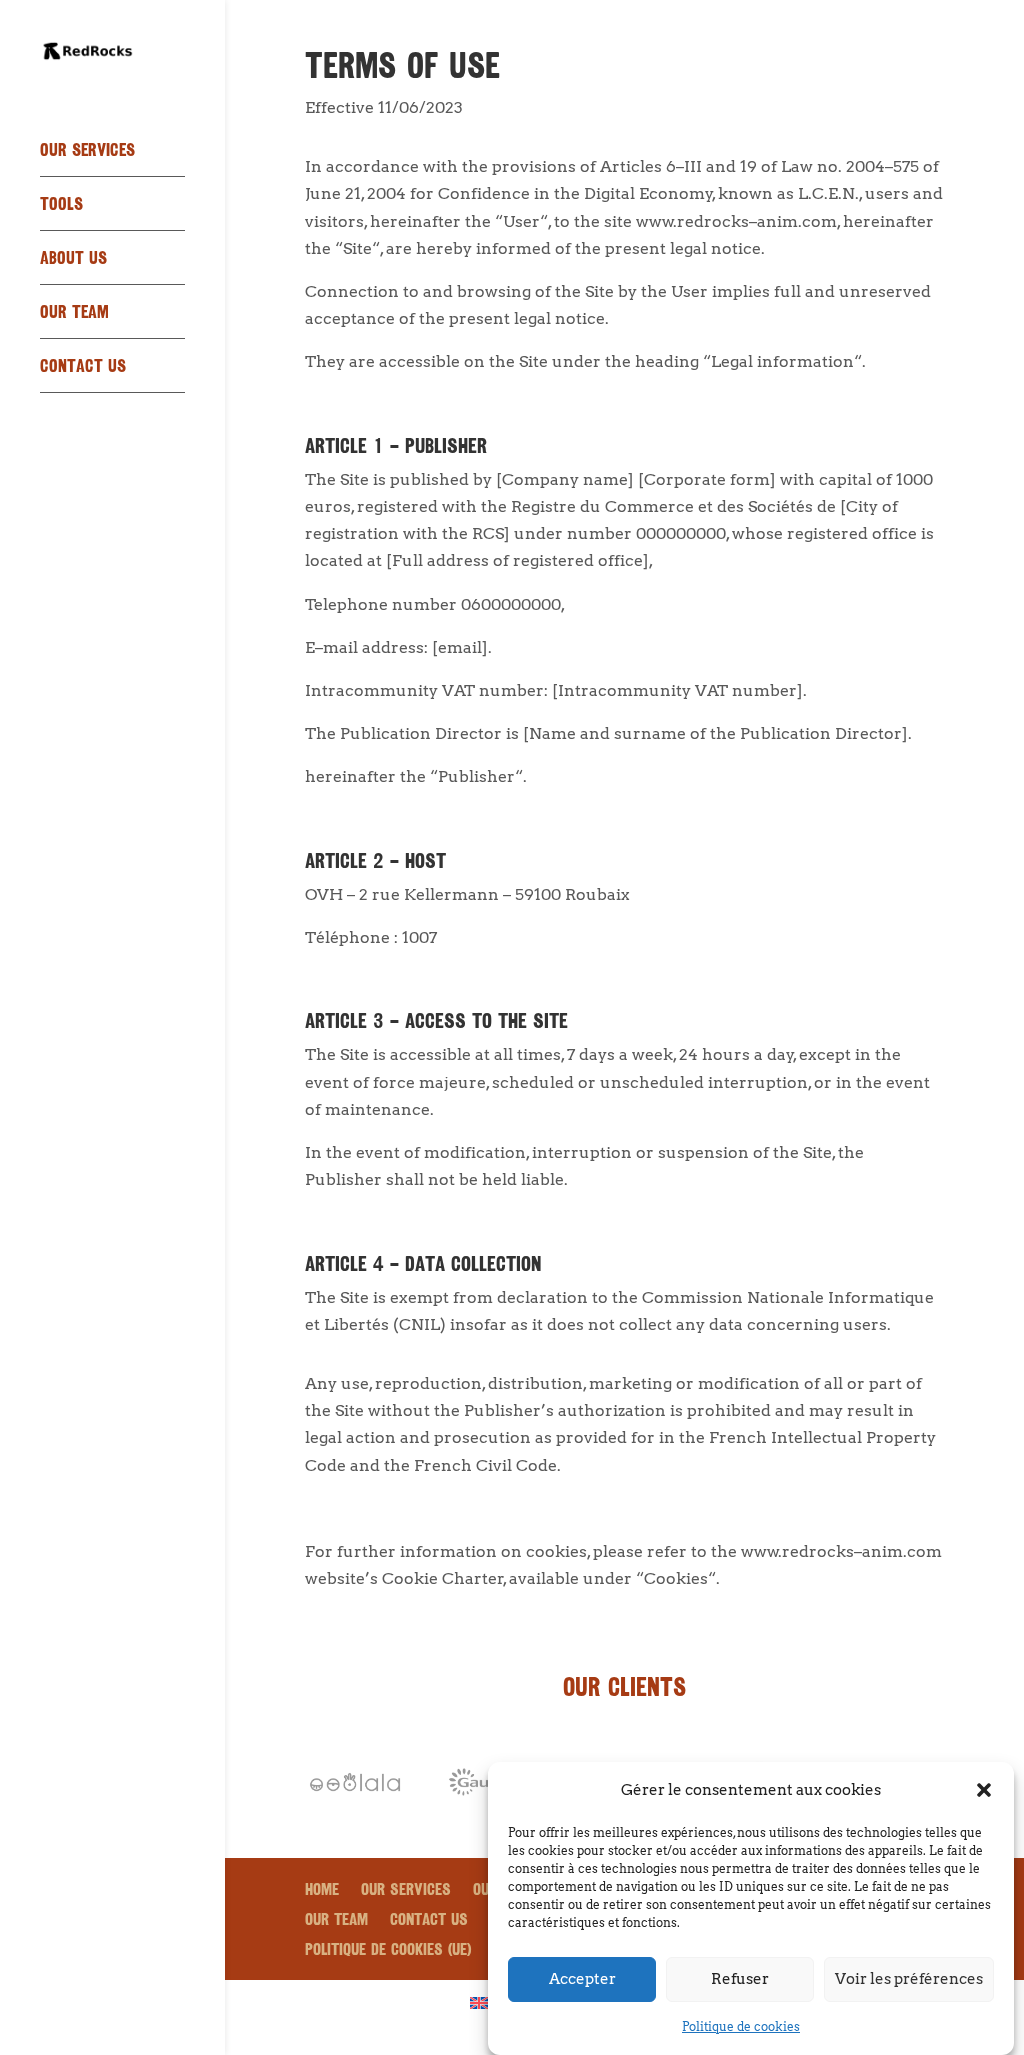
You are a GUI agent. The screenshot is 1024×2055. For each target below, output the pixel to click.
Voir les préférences (909, 1979)
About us (73, 260)
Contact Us (83, 368)
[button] (984, 1790)
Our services (87, 152)
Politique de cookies (741, 2026)
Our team (74, 314)
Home (322, 1891)
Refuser (740, 1979)
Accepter (582, 1979)
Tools (61, 206)
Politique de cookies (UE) (388, 1951)
